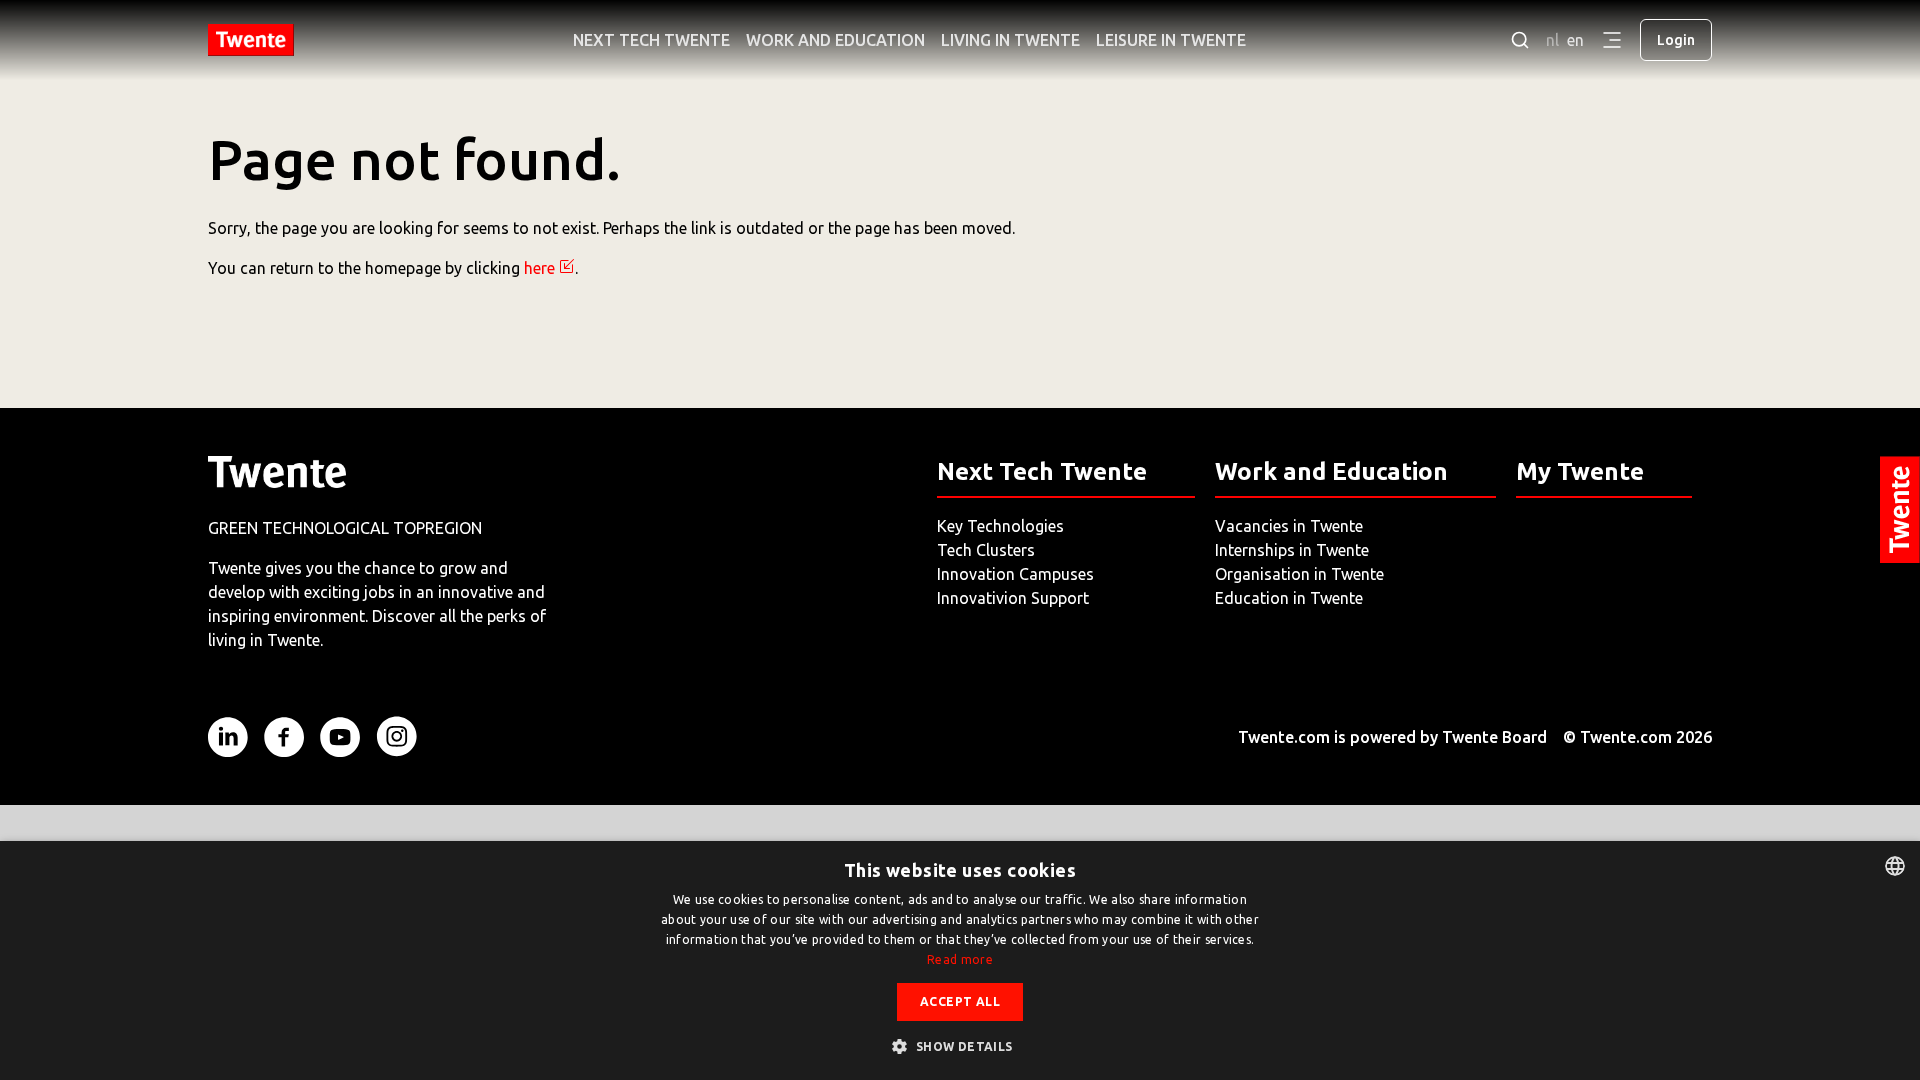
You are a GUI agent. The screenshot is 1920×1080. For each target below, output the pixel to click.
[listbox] (1895, 866)
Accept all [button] (960, 1001)
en (1575, 40)
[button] (959, 1046)
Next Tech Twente (651, 40)
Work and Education (835, 40)
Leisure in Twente (1171, 40)
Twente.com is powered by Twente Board (1392, 737)
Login (1676, 40)
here (539, 268)
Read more (960, 959)
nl (1552, 40)
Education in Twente (1289, 598)
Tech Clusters (986, 550)
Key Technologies (1000, 526)
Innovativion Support (1013, 598)
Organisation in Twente (1299, 574)
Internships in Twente (1292, 550)
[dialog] (960, 960)
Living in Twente (1010, 40)
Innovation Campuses (1015, 574)
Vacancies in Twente (1289, 526)
